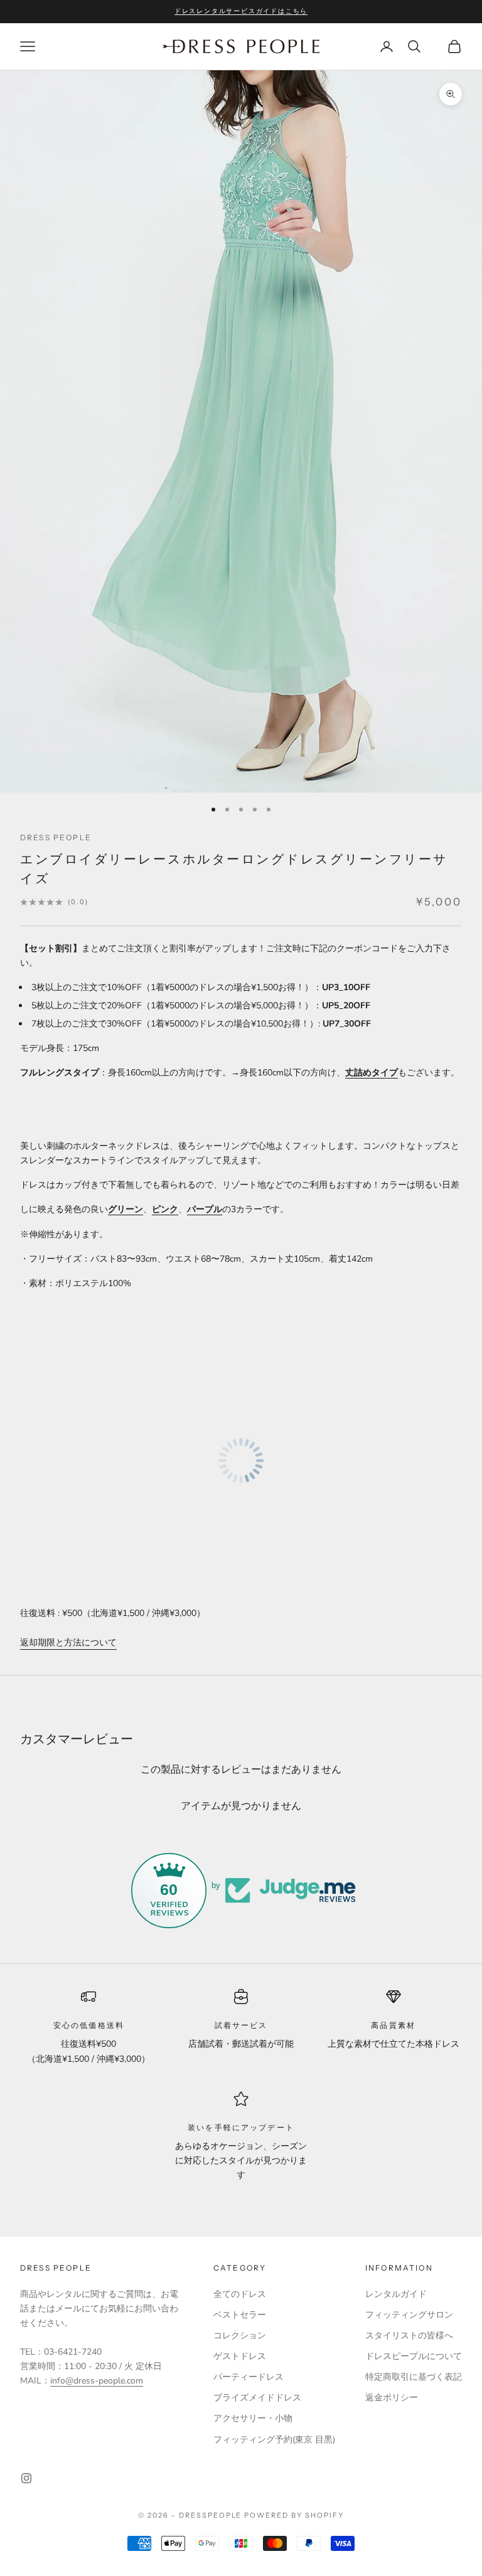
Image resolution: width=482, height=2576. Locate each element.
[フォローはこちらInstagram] (26, 2478)
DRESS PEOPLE (56, 837)
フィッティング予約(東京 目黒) (274, 2440)
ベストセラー (240, 2315)
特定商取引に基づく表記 (414, 2377)
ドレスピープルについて (414, 2356)
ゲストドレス (240, 2356)
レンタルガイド (396, 2294)
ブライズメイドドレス (257, 2398)
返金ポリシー (392, 2398)
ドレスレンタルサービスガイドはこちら (241, 11)
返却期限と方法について (68, 1643)
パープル (205, 1209)
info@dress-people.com (97, 2381)
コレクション (240, 2336)
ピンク (165, 1209)
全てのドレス (240, 2294)
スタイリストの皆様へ (409, 2336)
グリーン (126, 1209)
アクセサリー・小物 (253, 2418)
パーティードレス (249, 2377)
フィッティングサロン (409, 2315)
